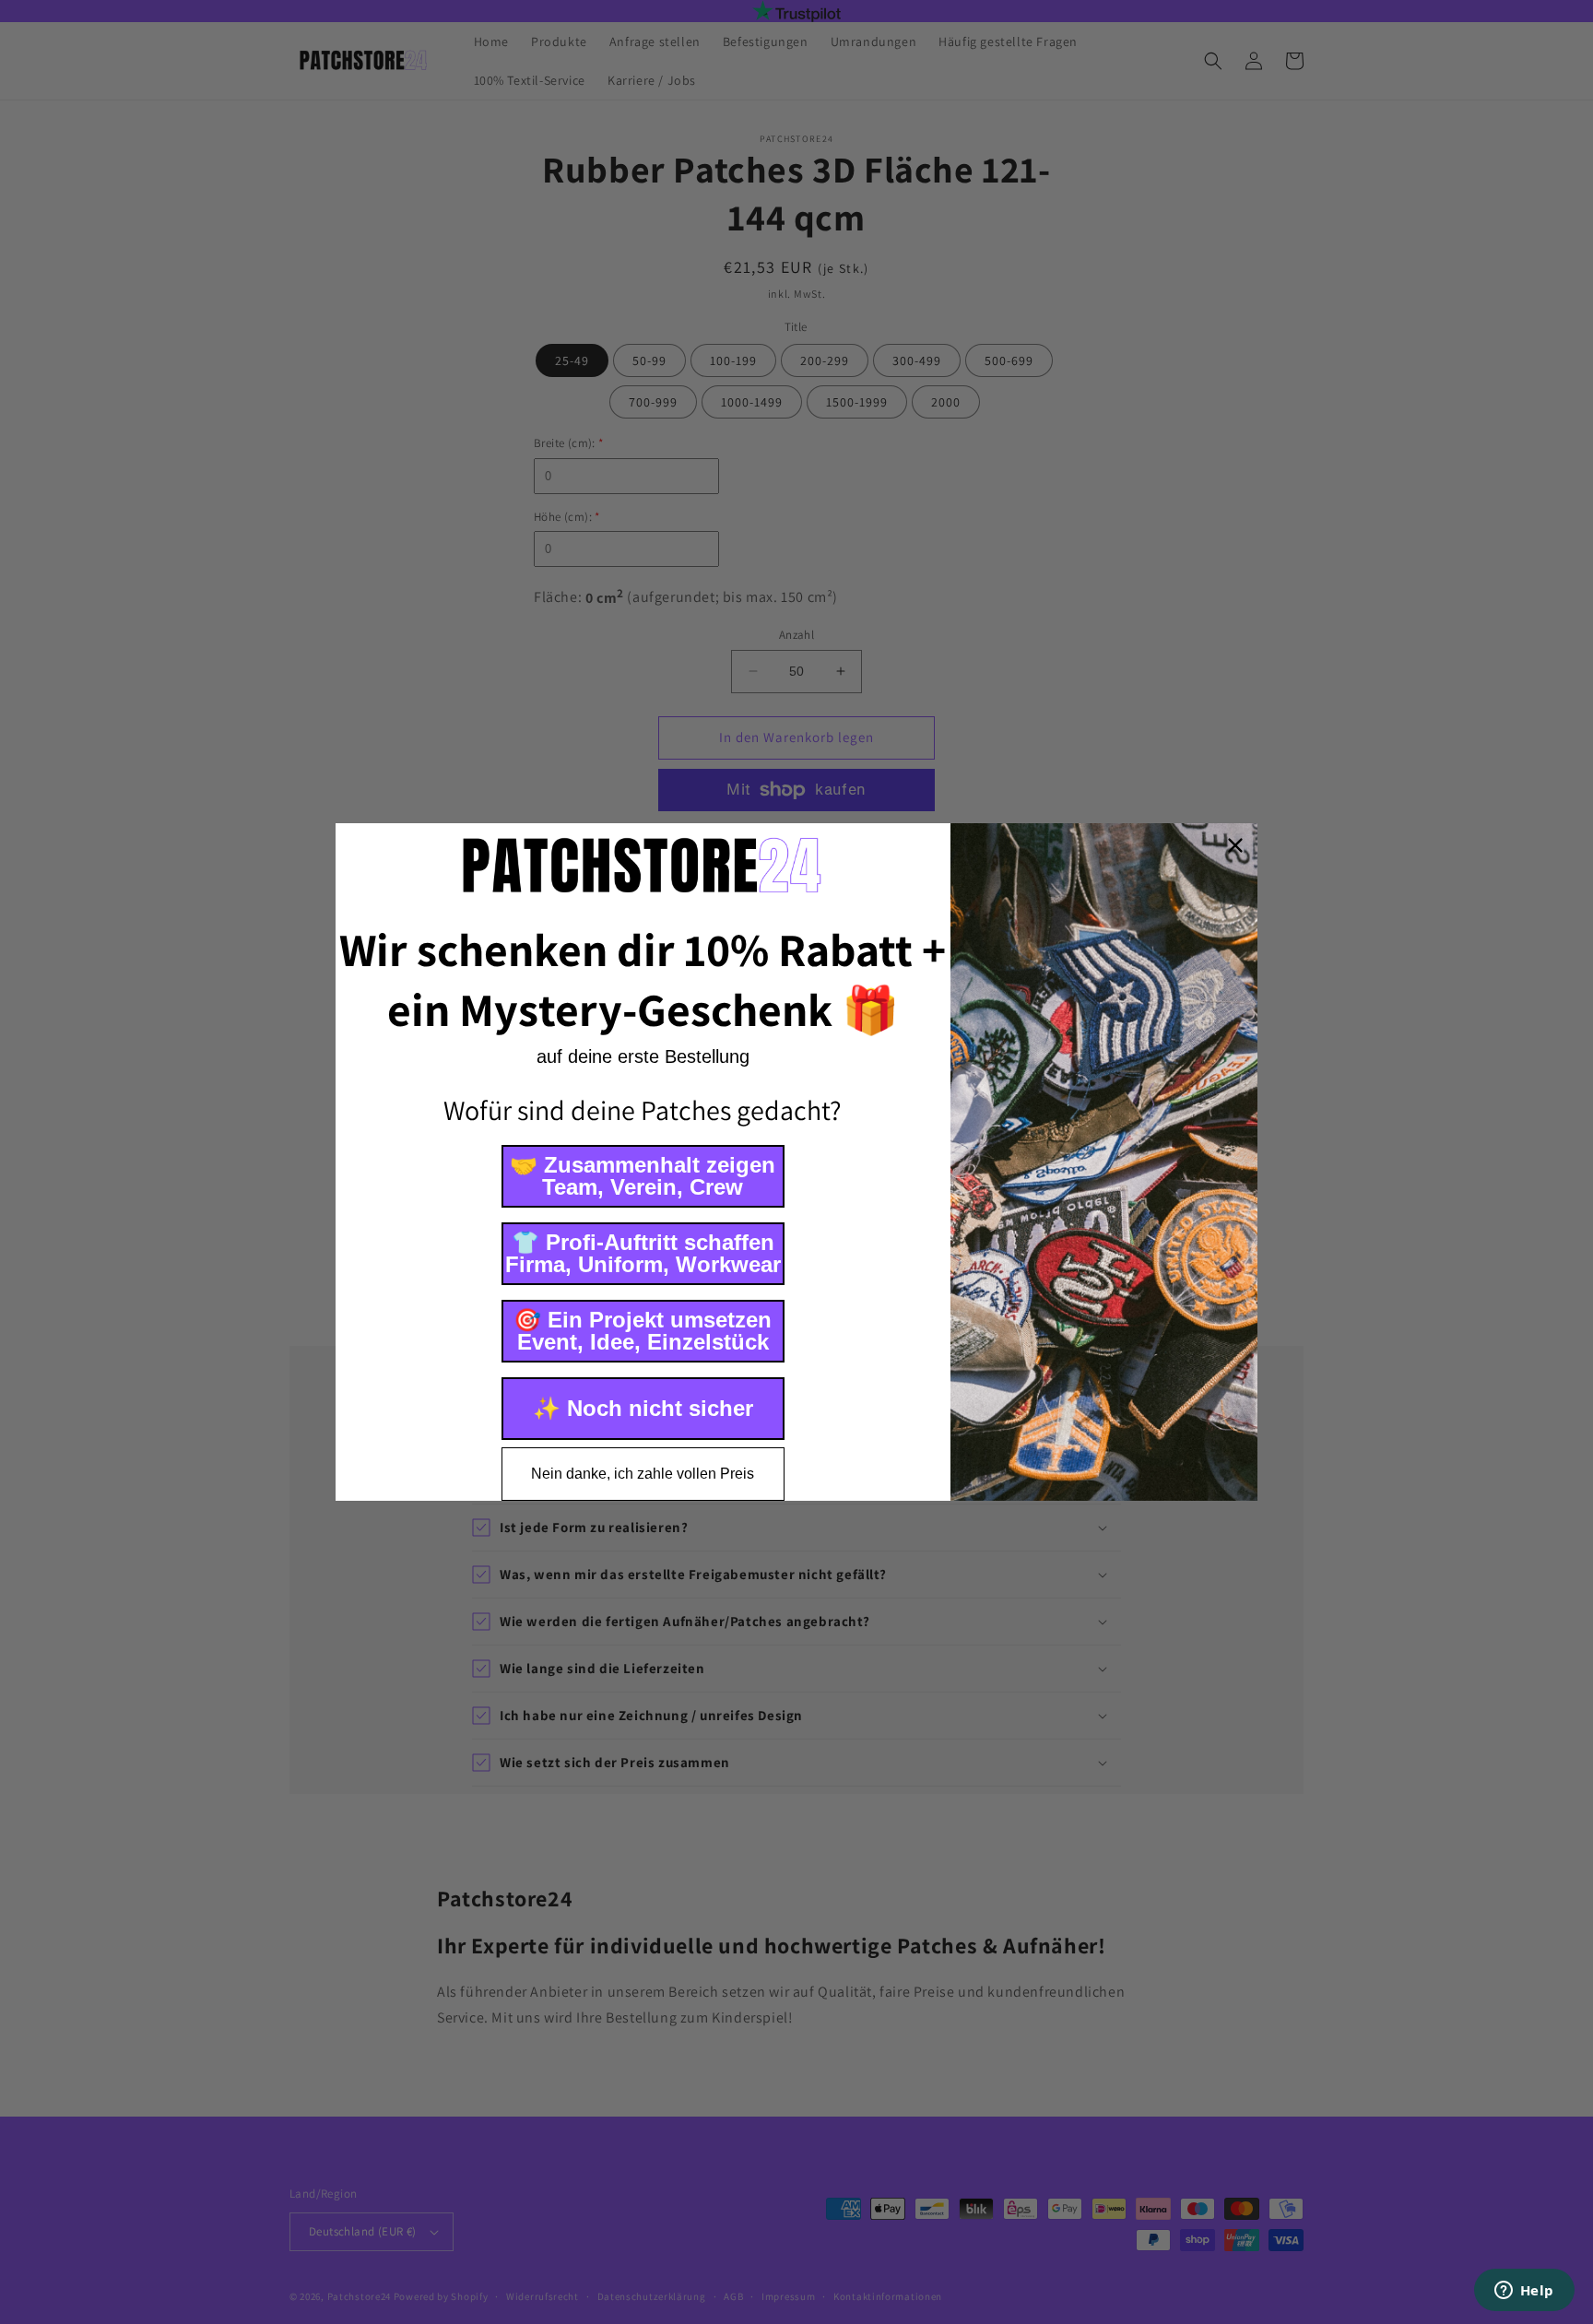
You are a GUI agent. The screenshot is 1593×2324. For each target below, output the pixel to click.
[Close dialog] (1235, 845)
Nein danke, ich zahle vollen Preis (643, 1474)
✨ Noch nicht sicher (643, 1408)
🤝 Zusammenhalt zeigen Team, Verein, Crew (643, 1176)
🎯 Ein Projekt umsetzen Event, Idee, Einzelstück (643, 1331)
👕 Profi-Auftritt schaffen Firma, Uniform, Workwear (643, 1253)
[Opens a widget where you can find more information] (1524, 2292)
